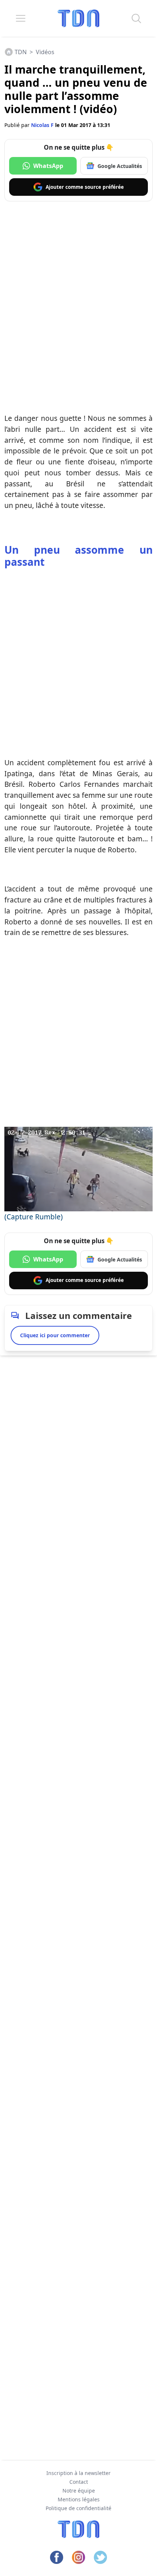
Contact (79, 2482)
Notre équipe (79, 2491)
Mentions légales (79, 2499)
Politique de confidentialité (78, 2508)
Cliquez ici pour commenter (55, 1335)
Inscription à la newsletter (78, 2473)
